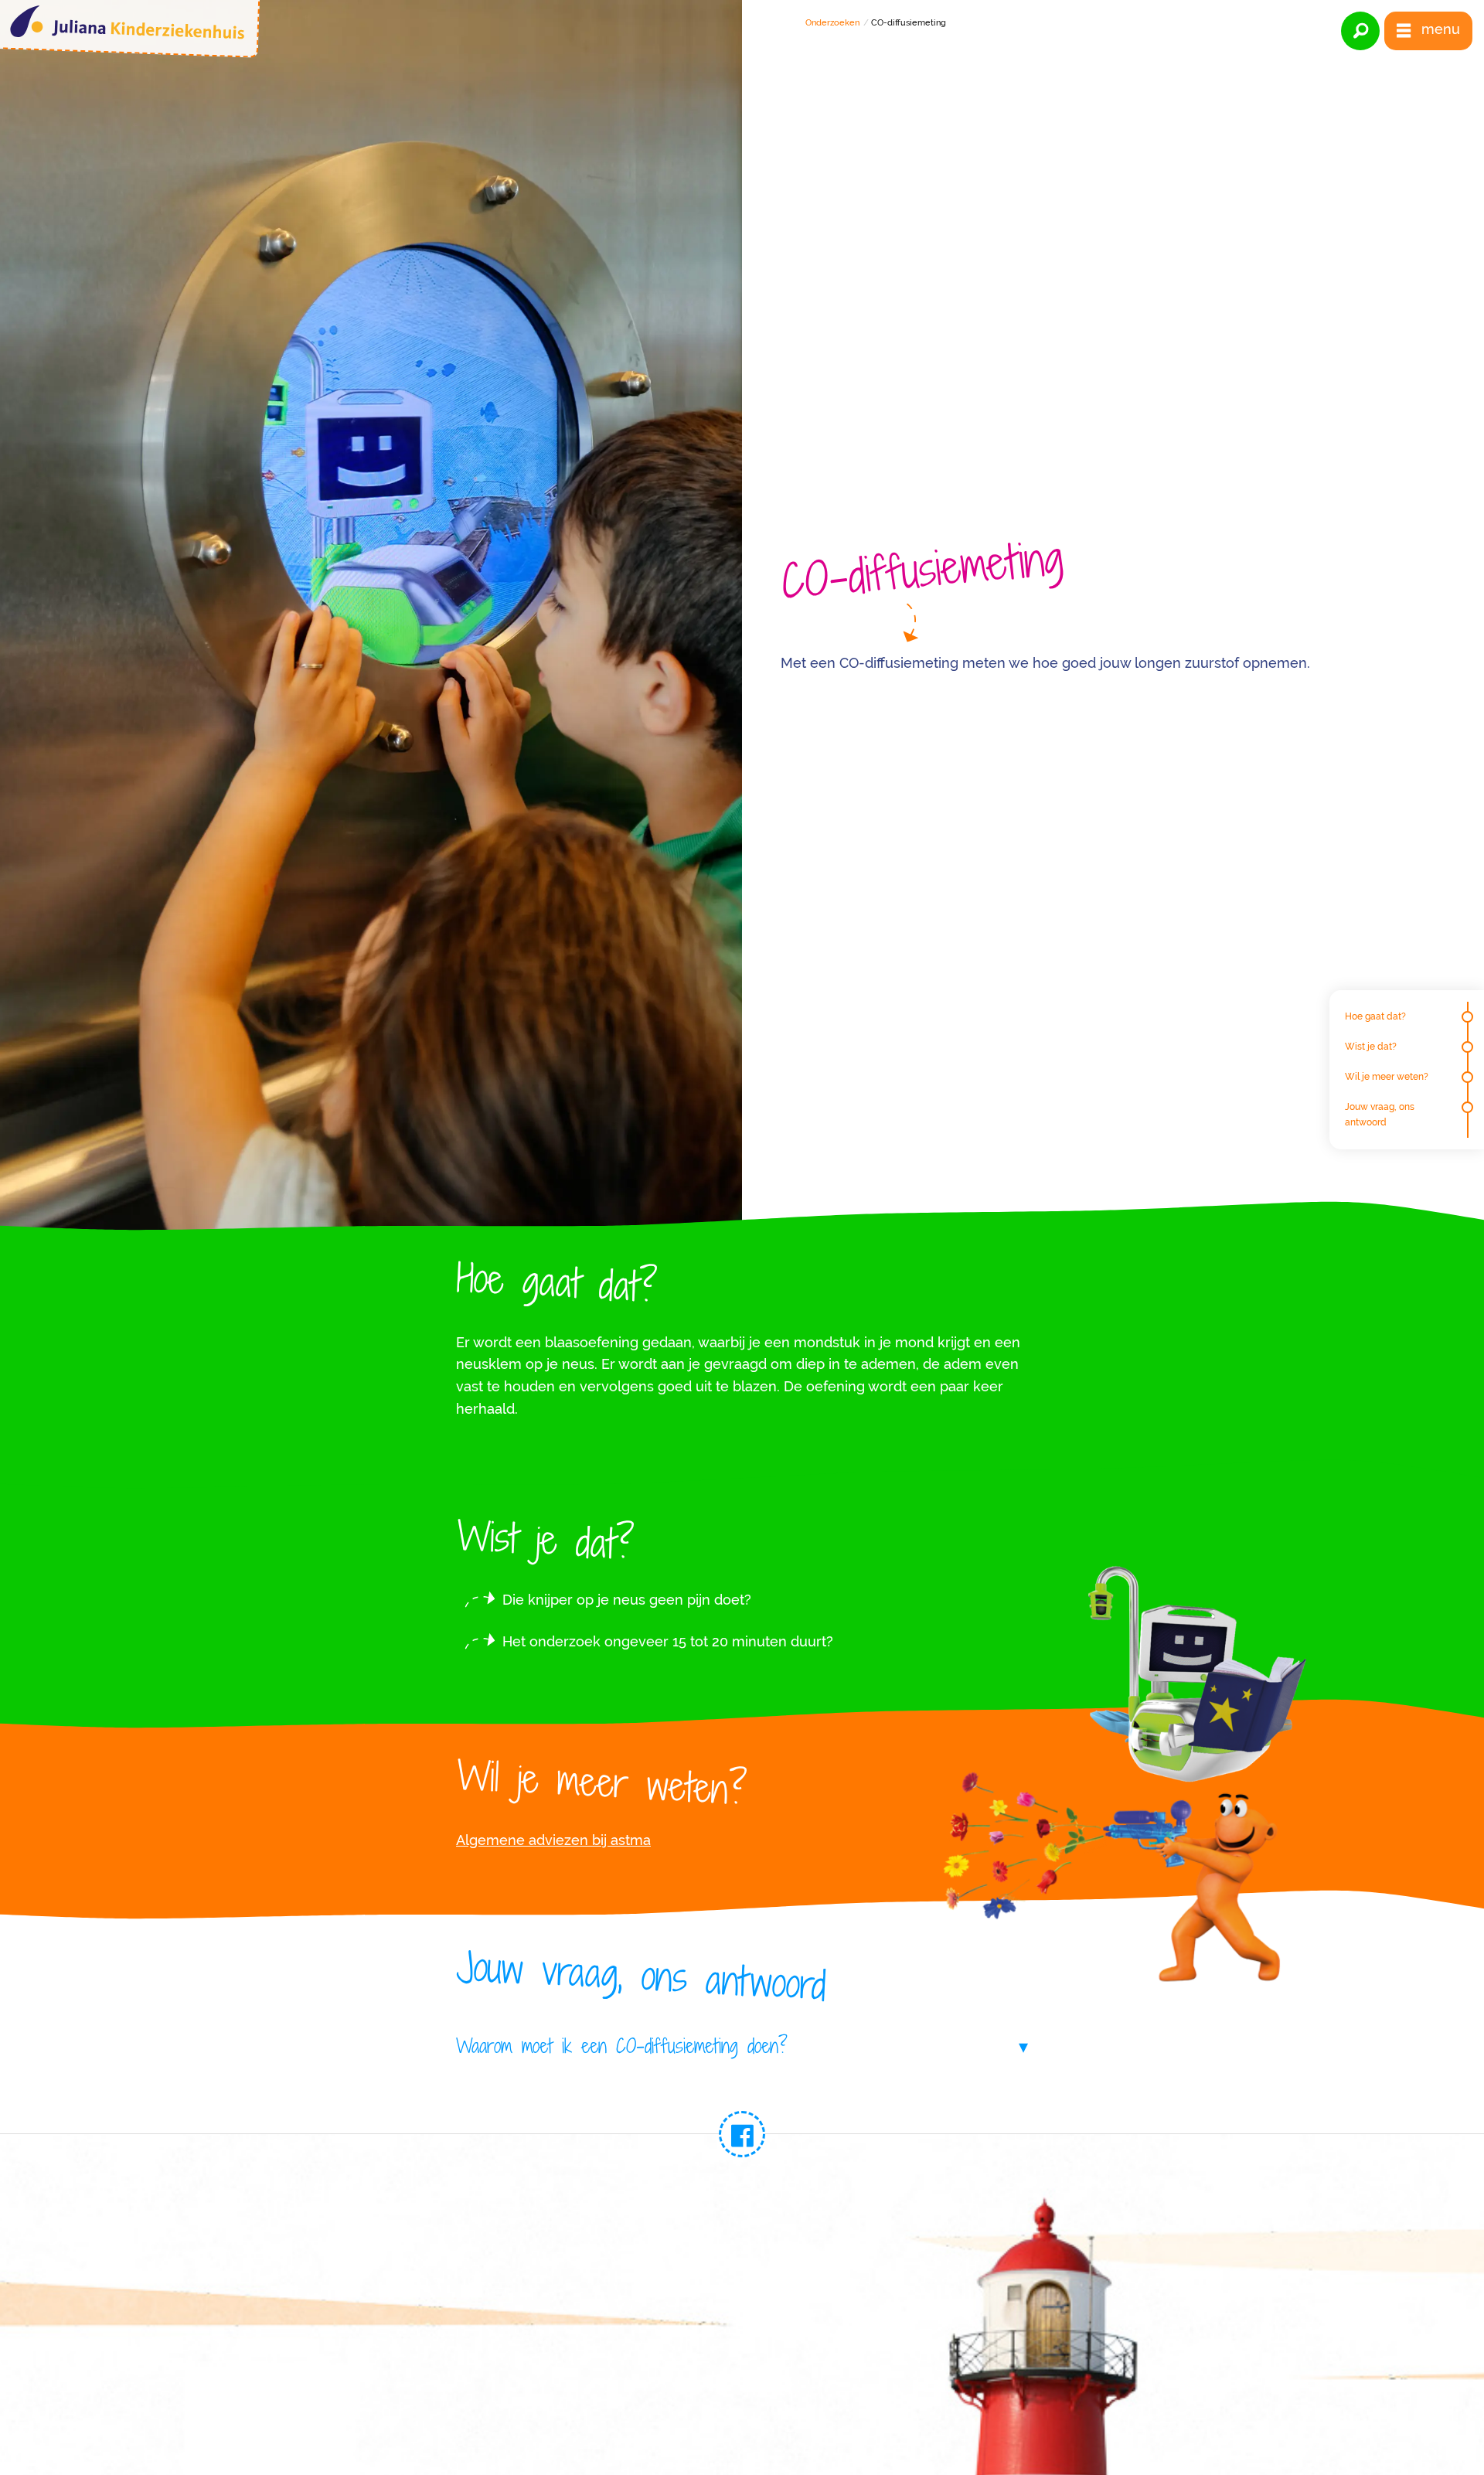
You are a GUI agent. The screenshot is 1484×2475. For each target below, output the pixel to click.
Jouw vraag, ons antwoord (1380, 1114)
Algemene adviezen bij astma (553, 1840)
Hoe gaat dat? (1375, 1016)
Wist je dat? (1371, 1047)
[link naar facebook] (742, 2134)
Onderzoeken (832, 23)
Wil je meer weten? (1387, 1077)
